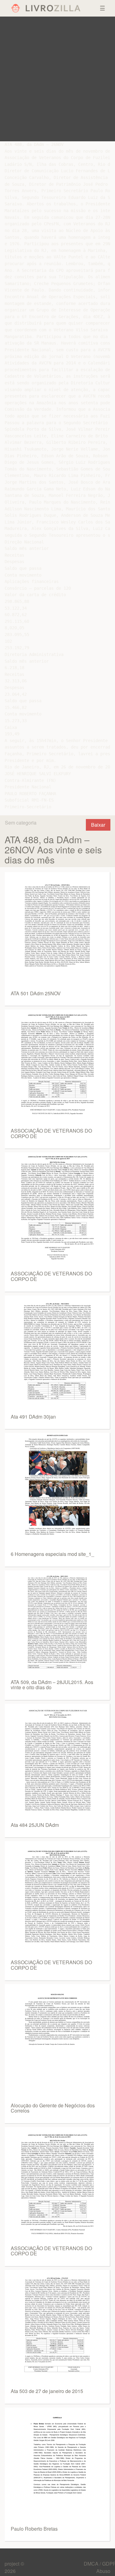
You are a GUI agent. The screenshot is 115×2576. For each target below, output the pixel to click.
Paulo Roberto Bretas (34, 2529)
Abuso (103, 2571)
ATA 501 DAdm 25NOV (36, 993)
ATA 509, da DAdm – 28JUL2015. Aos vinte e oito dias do (52, 1685)
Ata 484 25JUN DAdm (35, 1825)
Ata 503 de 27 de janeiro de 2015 (47, 2391)
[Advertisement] (57, 79)
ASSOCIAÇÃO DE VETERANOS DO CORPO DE (51, 1133)
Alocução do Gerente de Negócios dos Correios (53, 2108)
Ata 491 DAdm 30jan (33, 1417)
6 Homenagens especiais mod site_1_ (52, 1554)
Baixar (98, 825)
